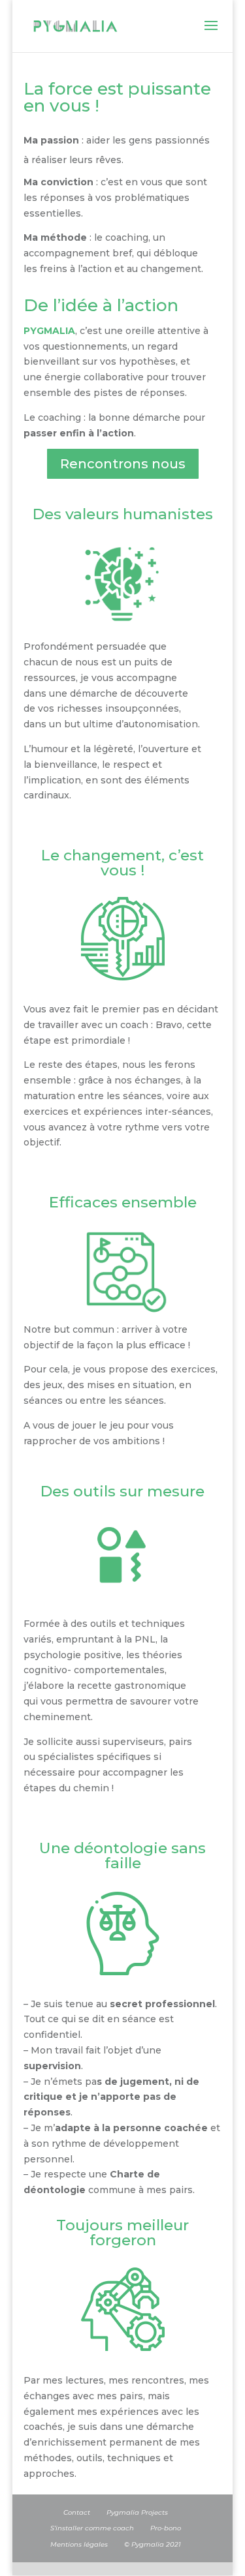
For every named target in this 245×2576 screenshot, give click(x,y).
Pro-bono (166, 2528)
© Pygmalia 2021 (153, 2544)
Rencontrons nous (123, 464)
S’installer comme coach (92, 2528)
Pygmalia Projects (137, 2512)
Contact (77, 2512)
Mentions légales (79, 2544)
